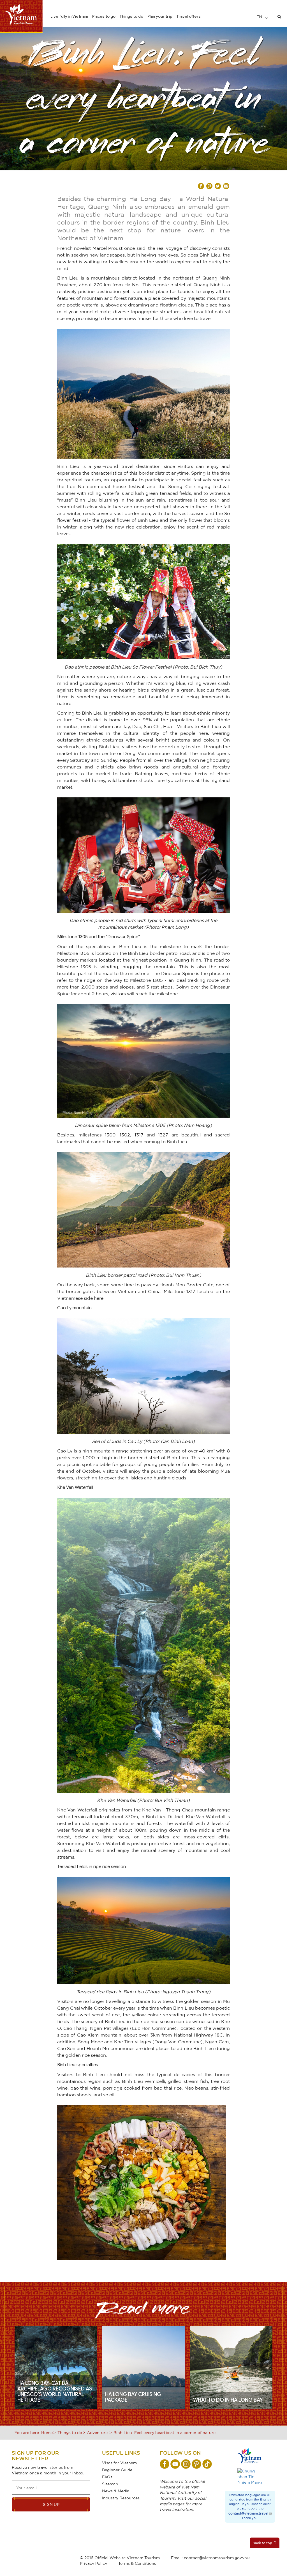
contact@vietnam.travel (248, 2513)
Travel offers (189, 16)
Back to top (262, 2543)
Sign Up (51, 2504)
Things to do (131, 16)
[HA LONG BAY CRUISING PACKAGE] (143, 2367)
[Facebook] (165, 2464)
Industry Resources (121, 2498)
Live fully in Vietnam (69, 16)
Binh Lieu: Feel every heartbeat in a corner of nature (165, 2432)
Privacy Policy (93, 2563)
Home (47, 2432)
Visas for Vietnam (119, 2463)
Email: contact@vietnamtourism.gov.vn (209, 2558)
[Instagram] (186, 2464)
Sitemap (110, 2484)
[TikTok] (207, 2464)
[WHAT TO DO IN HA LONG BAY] (231, 2367)
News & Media (116, 2491)
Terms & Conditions (137, 2563)
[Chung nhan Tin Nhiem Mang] (250, 2477)
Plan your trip (160, 16)
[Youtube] (175, 2464)
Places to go (104, 16)
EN (260, 17)
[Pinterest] (196, 2464)
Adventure (97, 2432)
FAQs (107, 2477)
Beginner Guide (117, 2470)
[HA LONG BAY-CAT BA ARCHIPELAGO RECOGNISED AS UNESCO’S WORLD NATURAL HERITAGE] (56, 2367)
